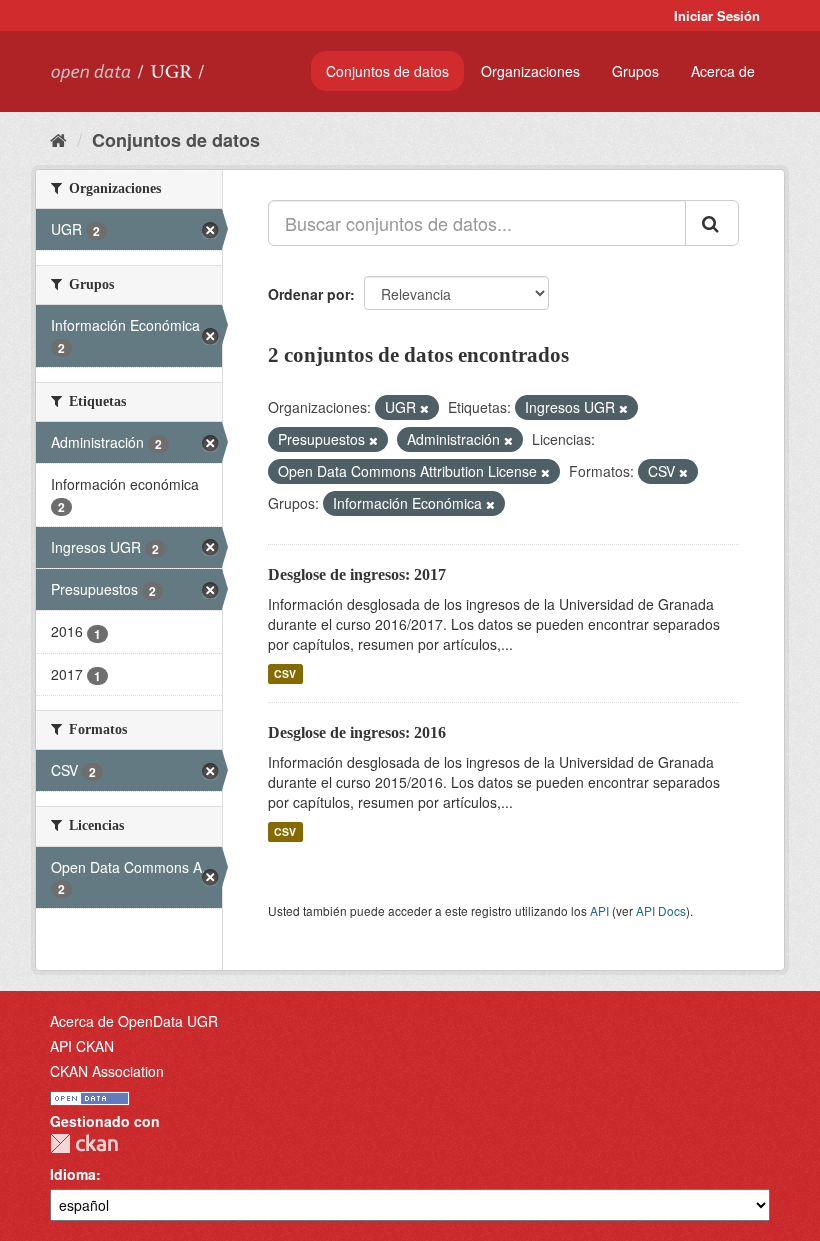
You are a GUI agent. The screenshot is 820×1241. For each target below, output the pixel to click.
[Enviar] (712, 223)
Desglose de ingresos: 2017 (357, 574)
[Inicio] (58, 139)
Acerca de (723, 71)
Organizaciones (530, 71)
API (599, 910)
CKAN (84, 1143)
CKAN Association (107, 1071)
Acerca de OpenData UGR (134, 1021)
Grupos (635, 71)
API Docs (661, 910)
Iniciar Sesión (717, 15)
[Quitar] (424, 408)
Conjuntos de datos (387, 71)
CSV (285, 673)
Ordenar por (309, 294)
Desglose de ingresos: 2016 (357, 732)
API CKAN (82, 1046)
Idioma (73, 1174)
